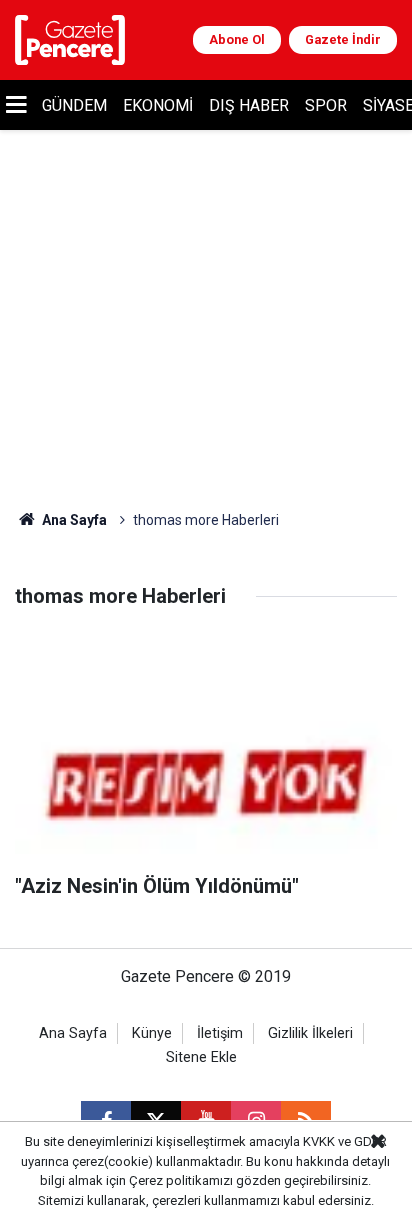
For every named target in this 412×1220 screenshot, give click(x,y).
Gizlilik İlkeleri (310, 1033)
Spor (326, 105)
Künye (152, 1033)
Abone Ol (237, 39)
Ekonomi (158, 105)
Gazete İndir (343, 39)
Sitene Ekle (201, 1057)
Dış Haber (249, 105)
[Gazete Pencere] (70, 38)
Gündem (74, 105)
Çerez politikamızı (181, 1180)
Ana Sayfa (73, 520)
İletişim (220, 1033)
